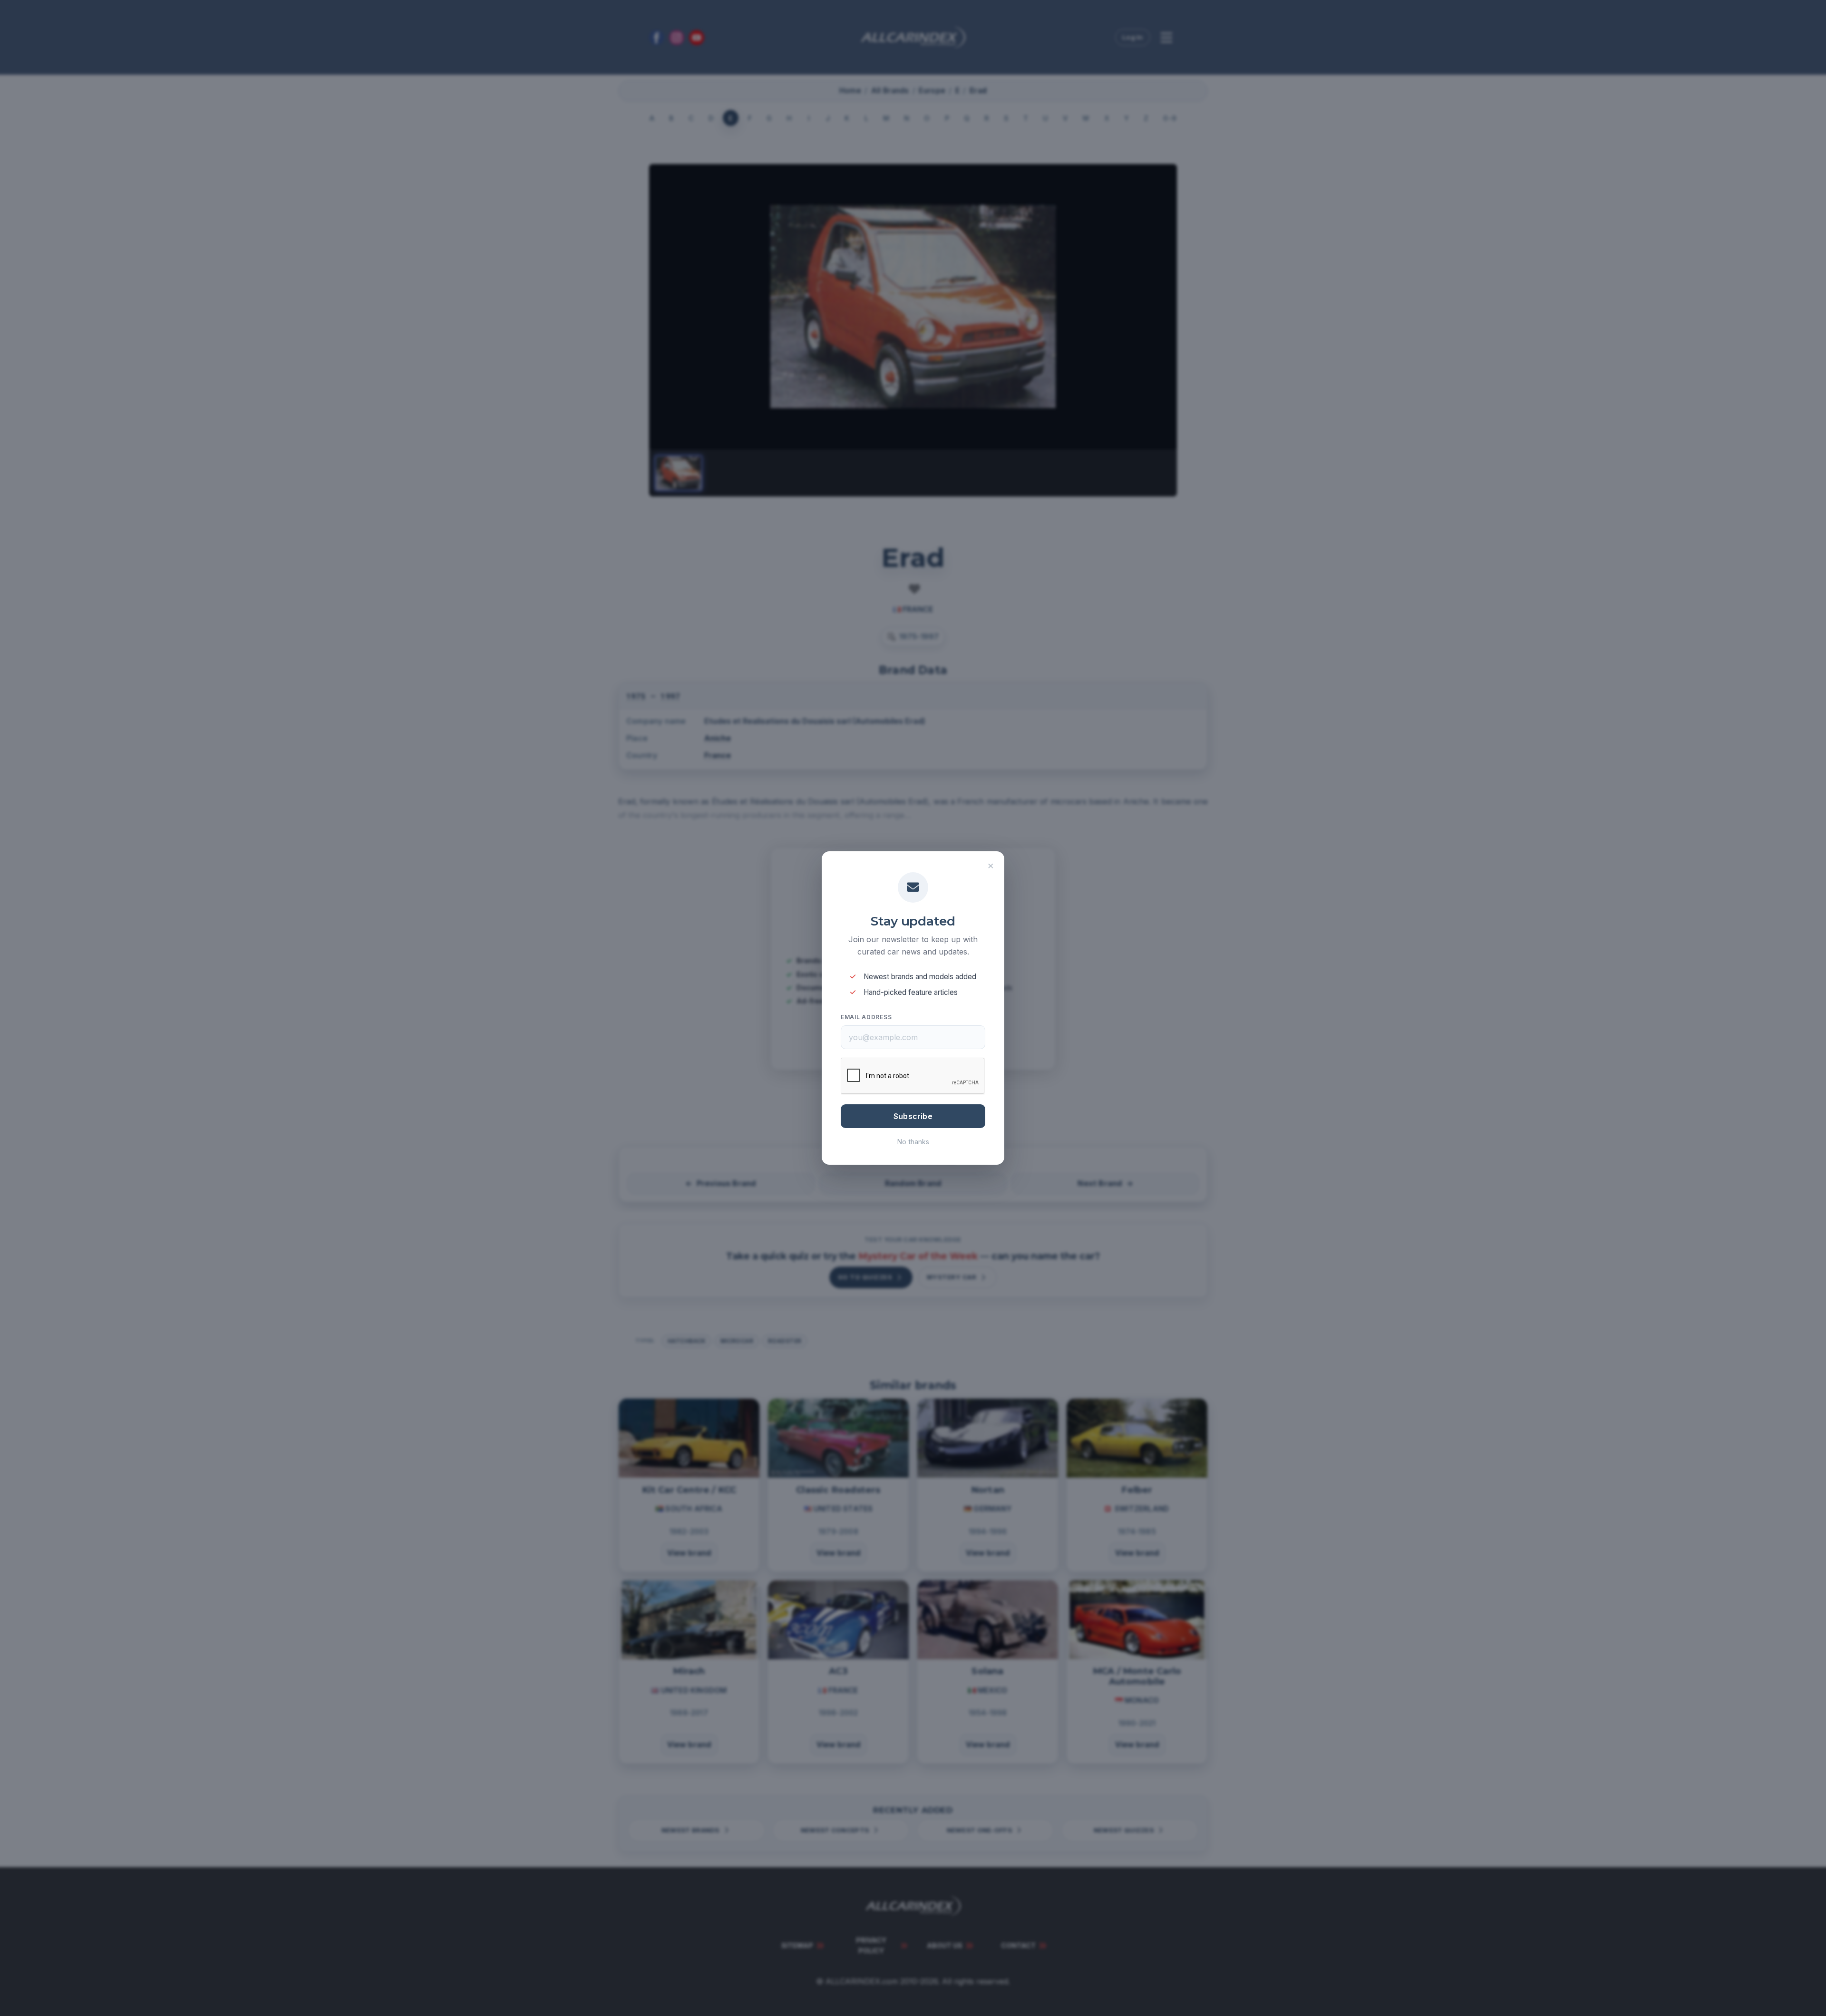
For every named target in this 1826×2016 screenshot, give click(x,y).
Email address (866, 1017)
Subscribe (913, 1116)
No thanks (913, 1142)
